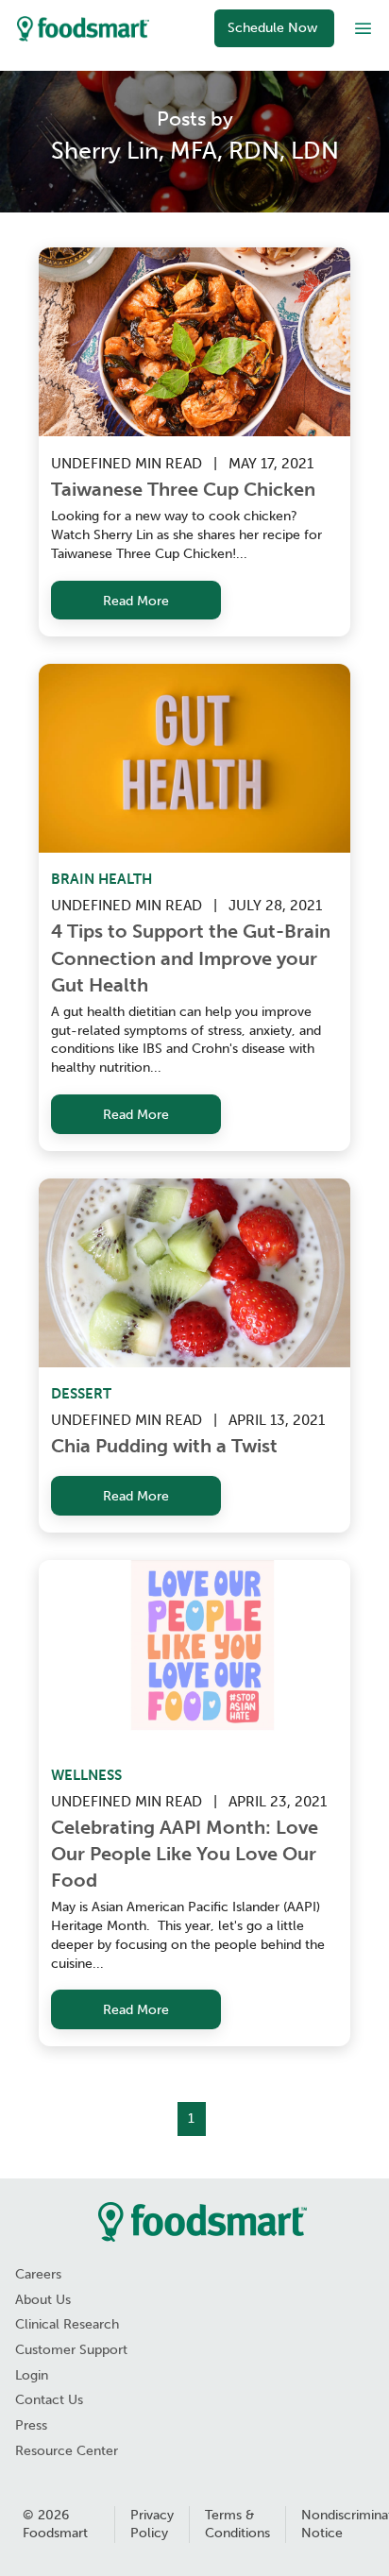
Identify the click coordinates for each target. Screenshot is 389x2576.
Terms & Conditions (237, 2525)
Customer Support (71, 2350)
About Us (43, 2300)
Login (32, 2375)
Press (31, 2425)
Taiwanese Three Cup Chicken (183, 489)
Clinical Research (67, 2324)
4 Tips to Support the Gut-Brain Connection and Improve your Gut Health (193, 958)
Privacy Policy (152, 2525)
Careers (38, 2274)
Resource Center (67, 2451)
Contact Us (49, 2400)
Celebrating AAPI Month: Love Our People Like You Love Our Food (187, 1854)
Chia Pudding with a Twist (164, 1446)
